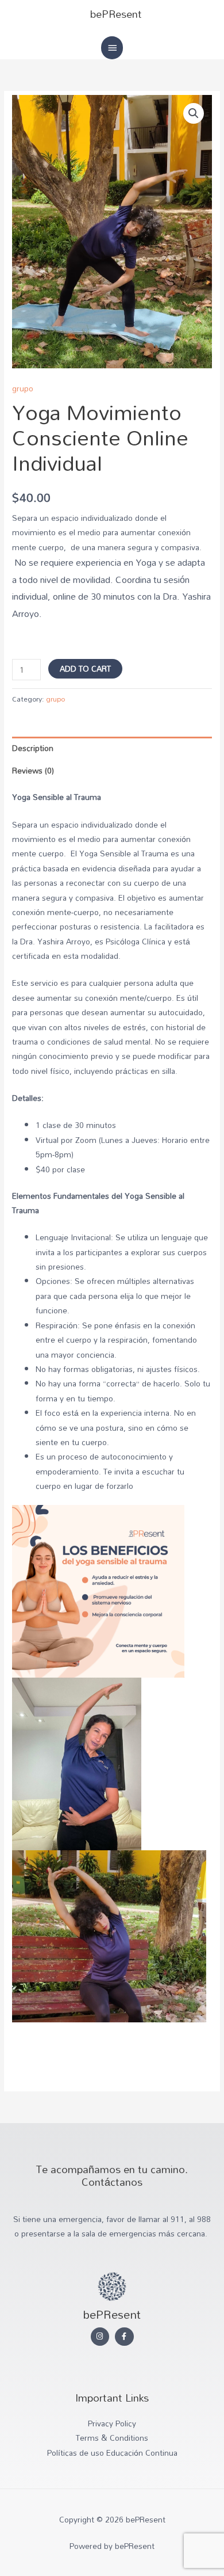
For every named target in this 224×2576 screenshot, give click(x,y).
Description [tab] (33, 748)
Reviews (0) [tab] (33, 770)
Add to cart (85, 668)
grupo (23, 388)
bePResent (116, 14)
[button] (194, 113)
